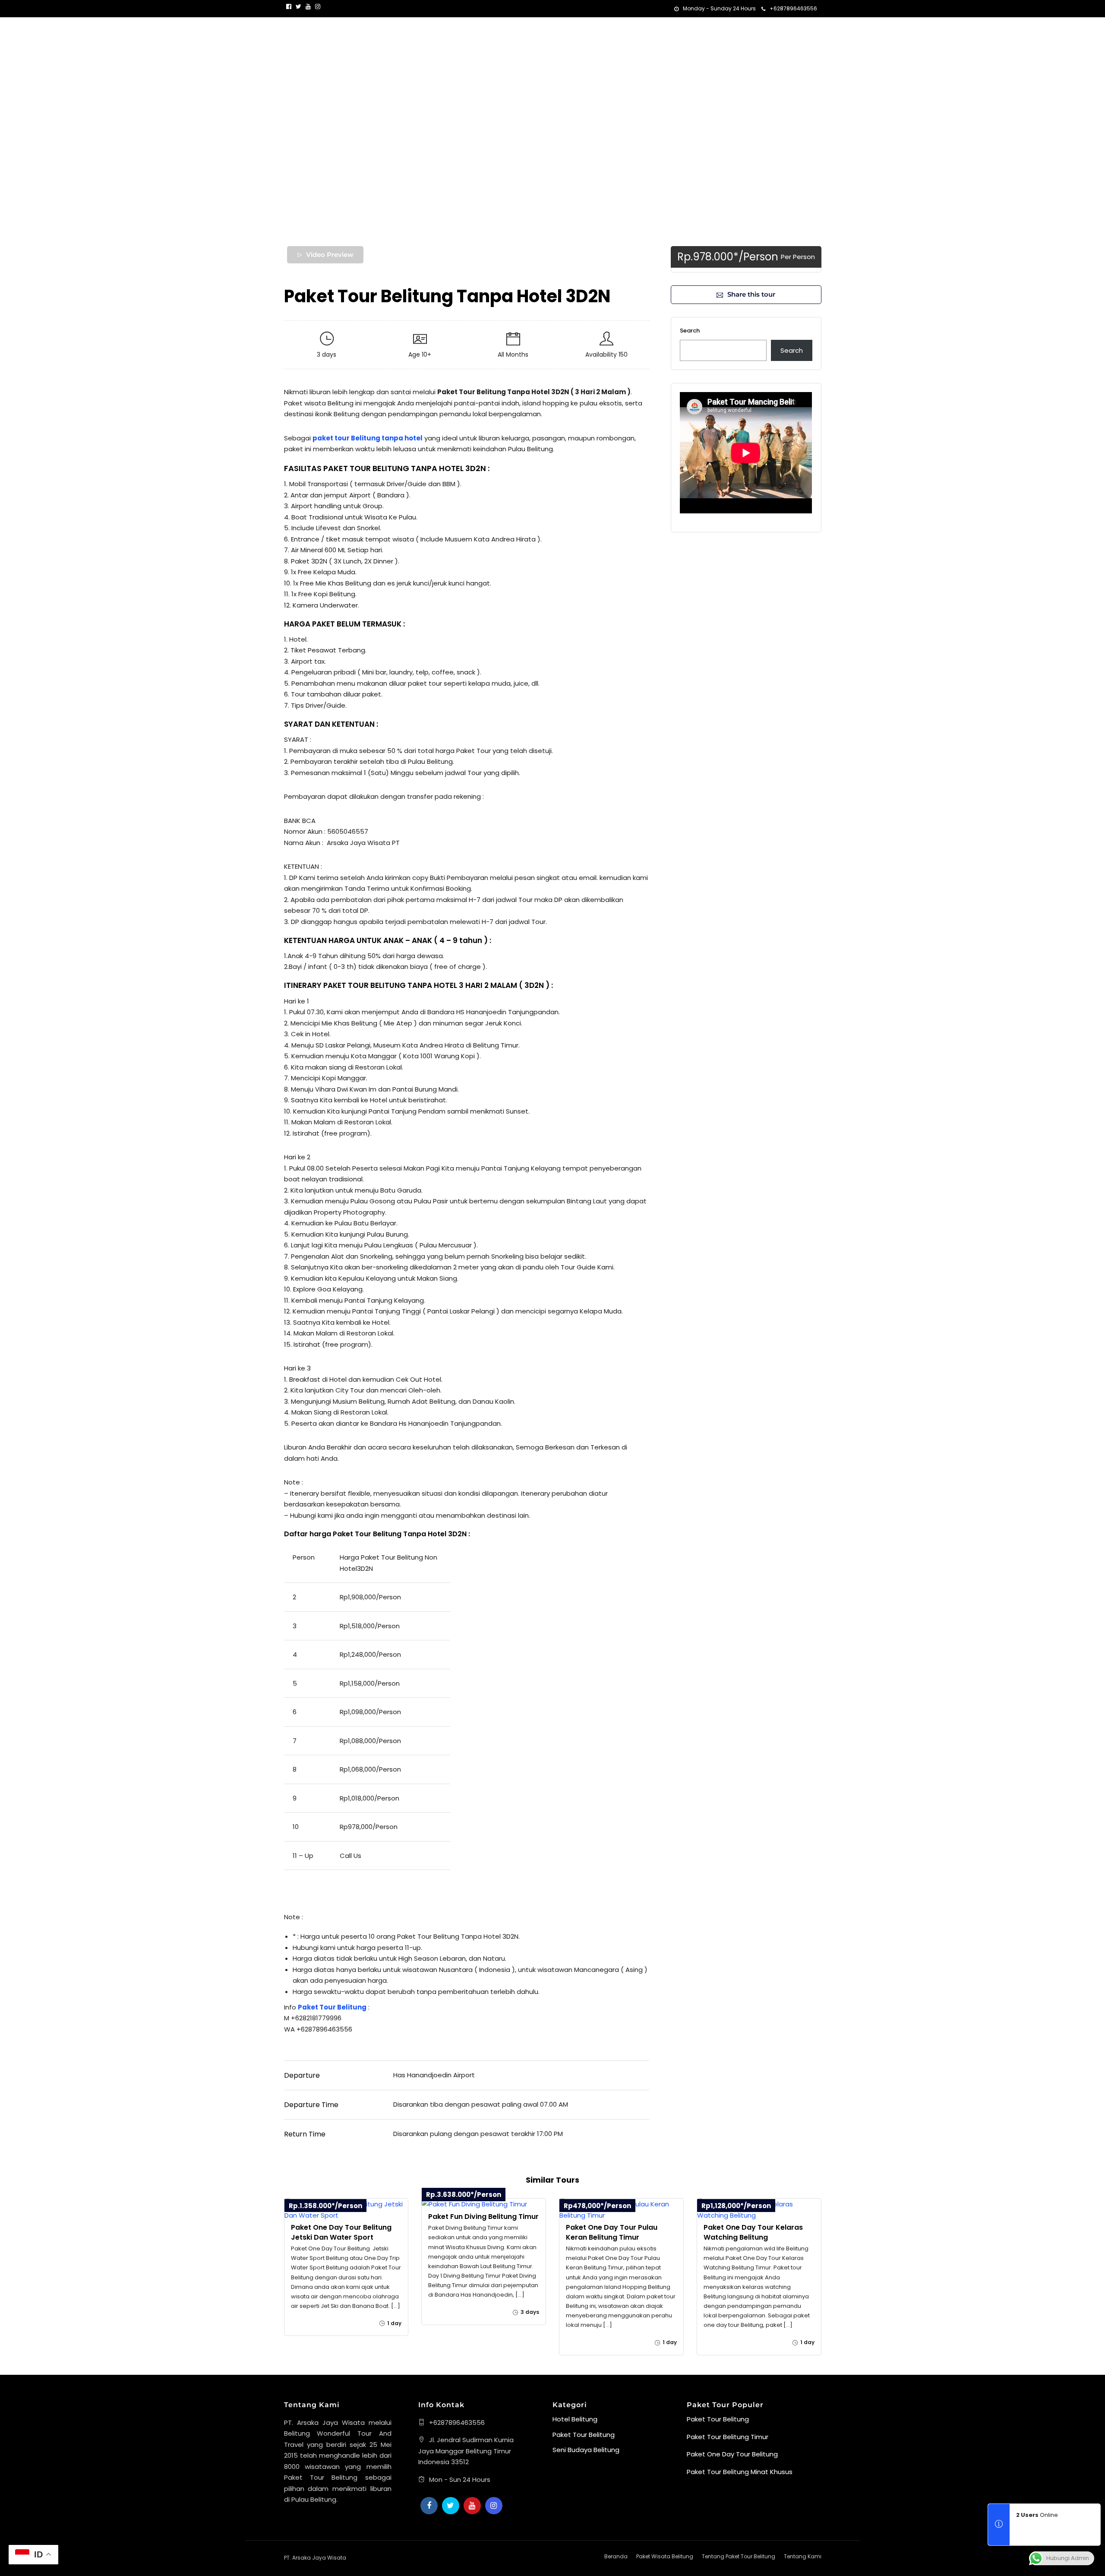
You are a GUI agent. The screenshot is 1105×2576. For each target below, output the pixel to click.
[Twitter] (451, 2506)
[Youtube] (308, 6)
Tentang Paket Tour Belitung (739, 2556)
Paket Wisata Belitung (642, 33)
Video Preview (330, 255)
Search (690, 331)
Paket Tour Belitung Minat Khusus (740, 2472)
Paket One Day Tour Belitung (732, 2454)
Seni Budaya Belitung (586, 2450)
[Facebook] (429, 2506)
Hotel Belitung (575, 2419)
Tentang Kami (783, 33)
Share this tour (751, 294)
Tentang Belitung (719, 33)
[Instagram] (318, 6)
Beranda (586, 33)
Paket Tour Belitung (584, 2435)
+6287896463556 (793, 8)
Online (1037, 2515)
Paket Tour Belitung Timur (728, 2437)
